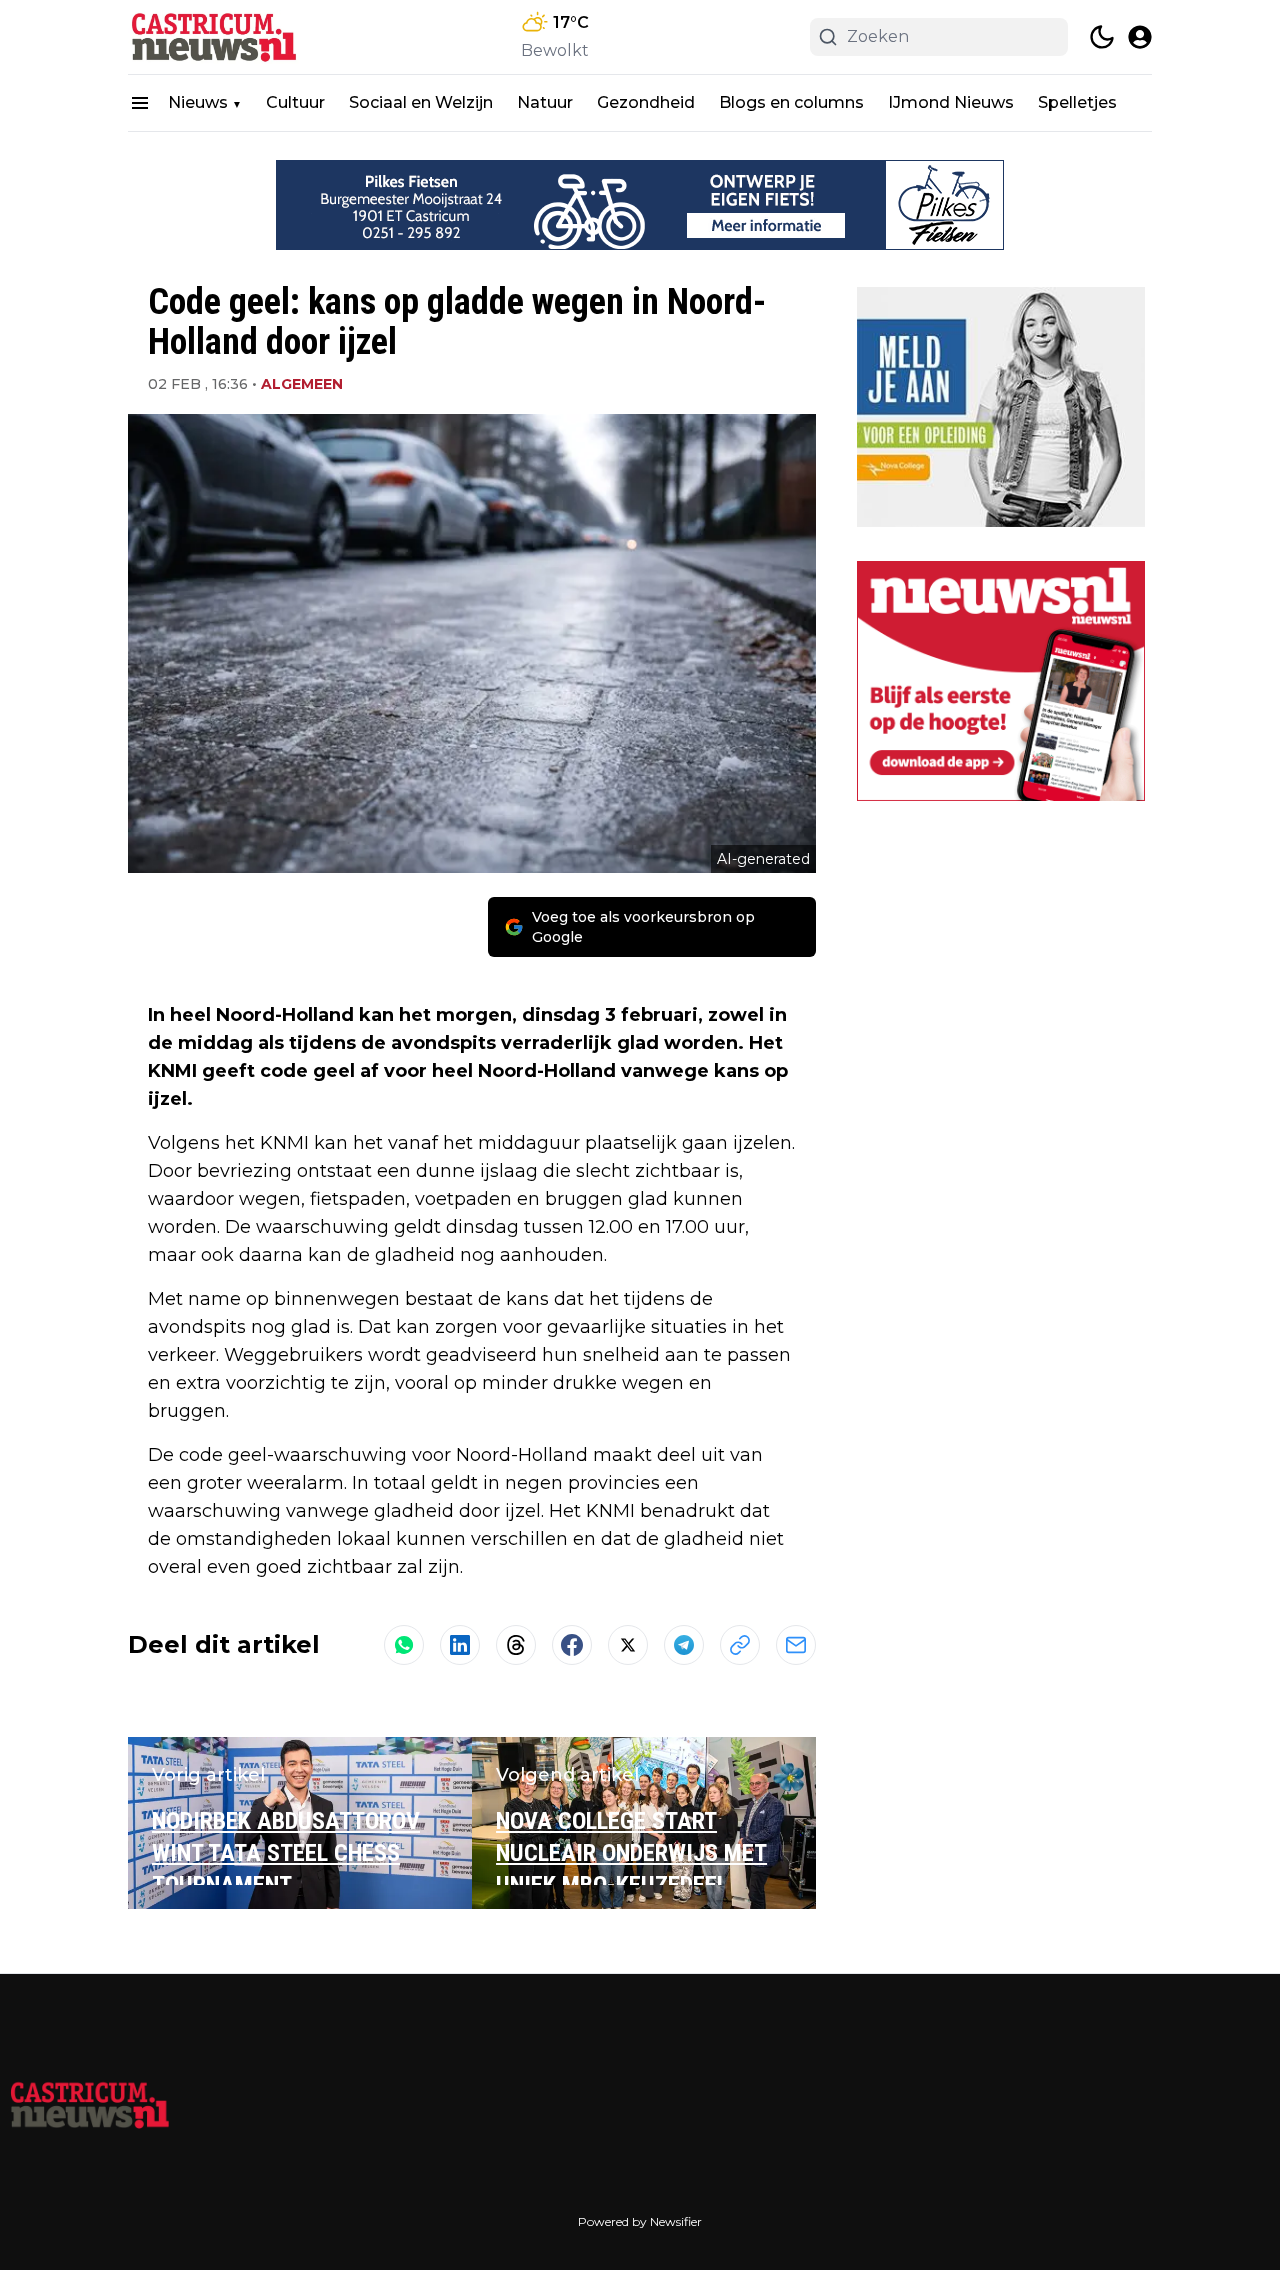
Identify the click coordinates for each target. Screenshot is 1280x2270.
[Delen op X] (628, 1645)
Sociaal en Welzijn (421, 102)
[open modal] (1140, 37)
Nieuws (198, 102)
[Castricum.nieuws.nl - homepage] (218, 37)
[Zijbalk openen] (140, 103)
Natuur (545, 102)
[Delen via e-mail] (796, 1645)
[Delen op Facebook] (572, 1645)
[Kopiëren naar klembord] (740, 1645)
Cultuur (295, 102)
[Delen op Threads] (516, 1645)
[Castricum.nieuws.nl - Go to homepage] (90, 2104)
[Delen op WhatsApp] (404, 1645)
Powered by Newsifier (640, 2221)
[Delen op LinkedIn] (460, 1645)
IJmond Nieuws (951, 102)
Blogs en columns (791, 102)
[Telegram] (684, 1645)
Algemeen (302, 384)
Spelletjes (1077, 102)
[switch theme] (1102, 37)
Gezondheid (646, 102)
